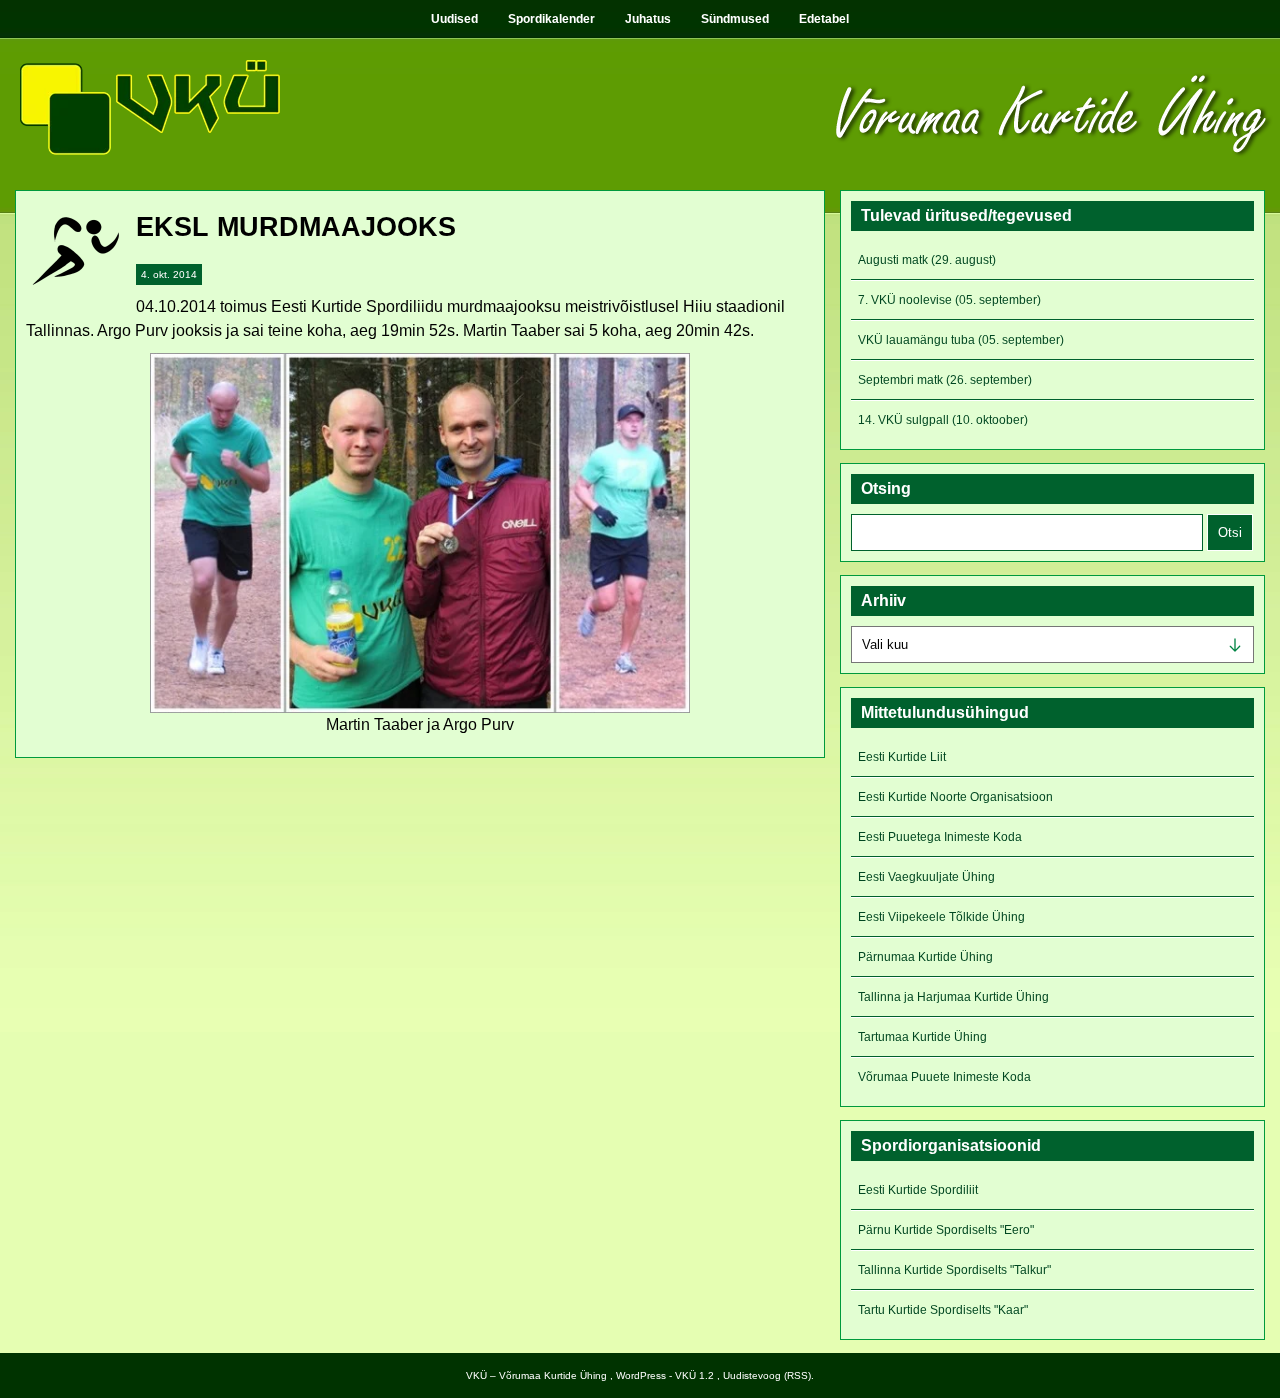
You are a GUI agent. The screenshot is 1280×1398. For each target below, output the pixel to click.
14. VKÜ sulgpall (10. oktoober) (943, 420)
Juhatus (648, 19)
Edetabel (824, 19)
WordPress (641, 1375)
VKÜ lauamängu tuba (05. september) (961, 340)
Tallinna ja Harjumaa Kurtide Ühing (953, 997)
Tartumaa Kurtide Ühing (922, 1037)
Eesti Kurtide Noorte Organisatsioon (955, 797)
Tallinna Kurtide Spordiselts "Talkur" (954, 1270)
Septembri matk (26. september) (945, 380)
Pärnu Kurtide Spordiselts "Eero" (946, 1230)
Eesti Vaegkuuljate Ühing (926, 877)
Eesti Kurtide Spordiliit (918, 1190)
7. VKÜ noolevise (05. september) (949, 300)
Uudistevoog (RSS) (767, 1375)
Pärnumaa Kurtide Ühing (925, 957)
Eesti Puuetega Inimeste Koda (940, 837)
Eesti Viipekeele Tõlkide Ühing (941, 917)
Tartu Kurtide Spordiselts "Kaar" (943, 1310)
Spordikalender (551, 19)
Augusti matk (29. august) (927, 260)
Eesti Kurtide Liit (902, 757)
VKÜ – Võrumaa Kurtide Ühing (536, 1375)
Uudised (454, 19)
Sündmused (735, 19)
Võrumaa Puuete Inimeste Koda (944, 1077)
